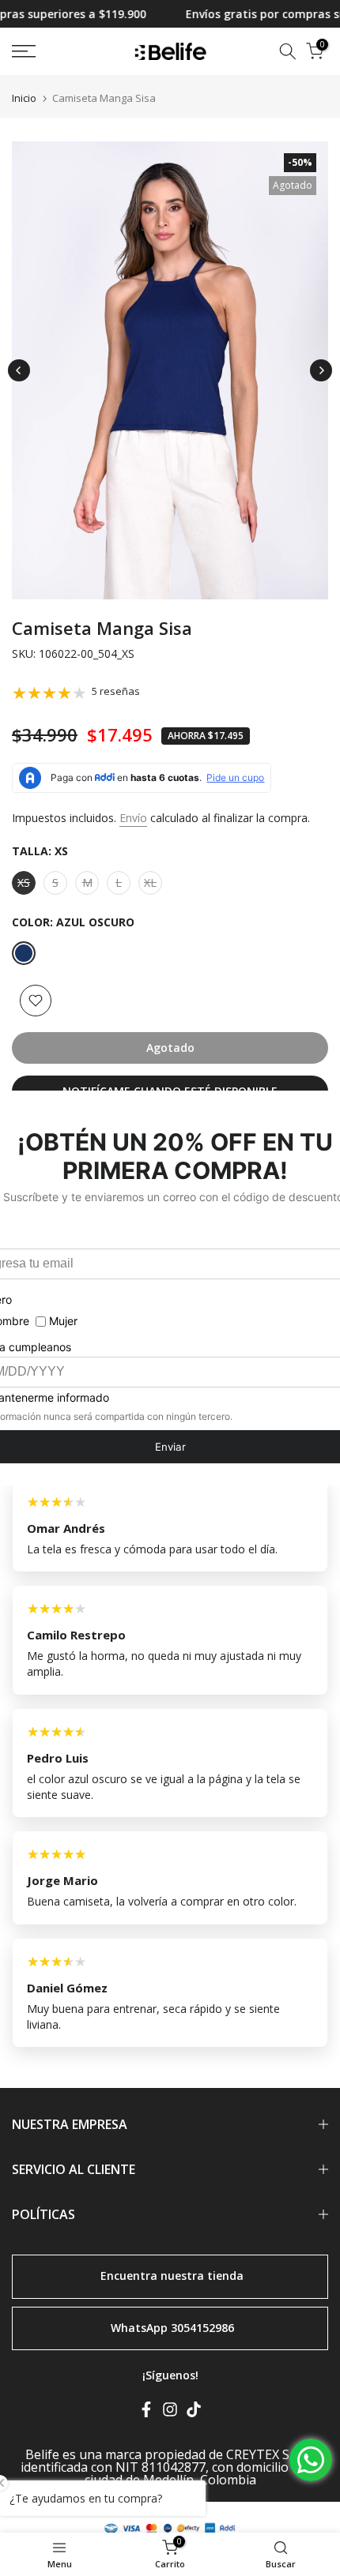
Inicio (24, 98)
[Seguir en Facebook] (146, 2413)
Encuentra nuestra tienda (172, 2276)
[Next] (321, 370)
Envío (133, 818)
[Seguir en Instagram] (170, 2413)
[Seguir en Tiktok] (194, 2413)
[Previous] (19, 370)
